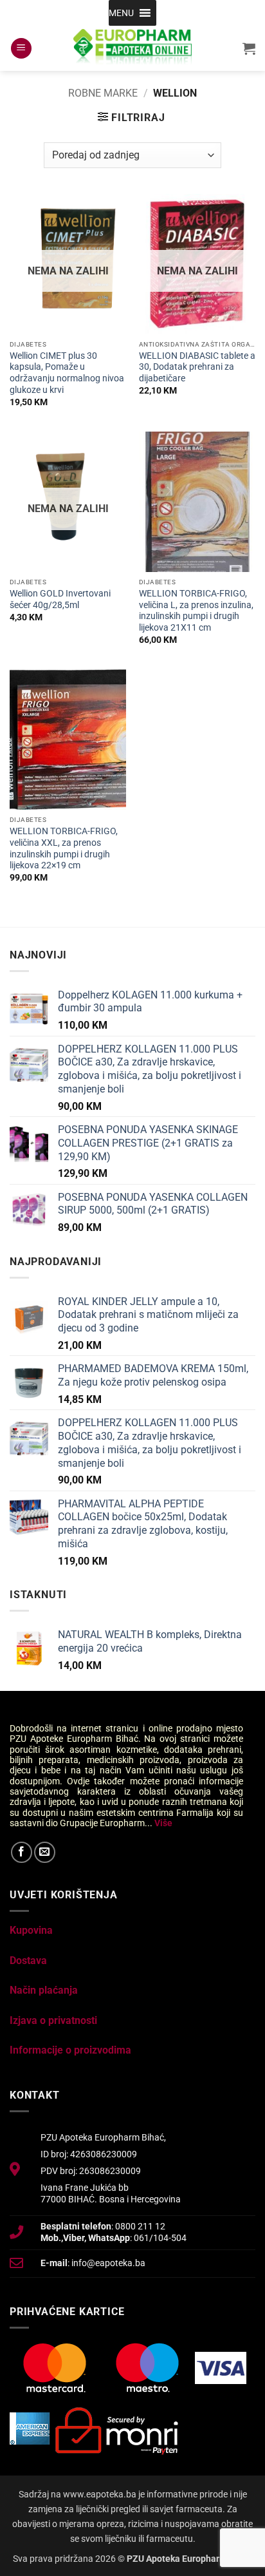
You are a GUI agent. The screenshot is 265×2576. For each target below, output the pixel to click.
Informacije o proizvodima (70, 2050)
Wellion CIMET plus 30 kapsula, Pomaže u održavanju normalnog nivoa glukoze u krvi (67, 373)
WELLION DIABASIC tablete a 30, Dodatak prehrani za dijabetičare (197, 367)
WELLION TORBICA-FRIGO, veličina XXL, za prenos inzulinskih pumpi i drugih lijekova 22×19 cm (65, 848)
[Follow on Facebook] (22, 1852)
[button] (121, 13)
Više (163, 1823)
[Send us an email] (45, 1852)
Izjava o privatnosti (53, 2020)
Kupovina (31, 1930)
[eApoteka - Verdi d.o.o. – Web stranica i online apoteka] (132, 48)
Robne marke (103, 93)
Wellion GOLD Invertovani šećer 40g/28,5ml (60, 599)
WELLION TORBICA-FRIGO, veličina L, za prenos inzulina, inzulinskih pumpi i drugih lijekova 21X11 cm (197, 610)
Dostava (28, 1961)
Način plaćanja (44, 1990)
